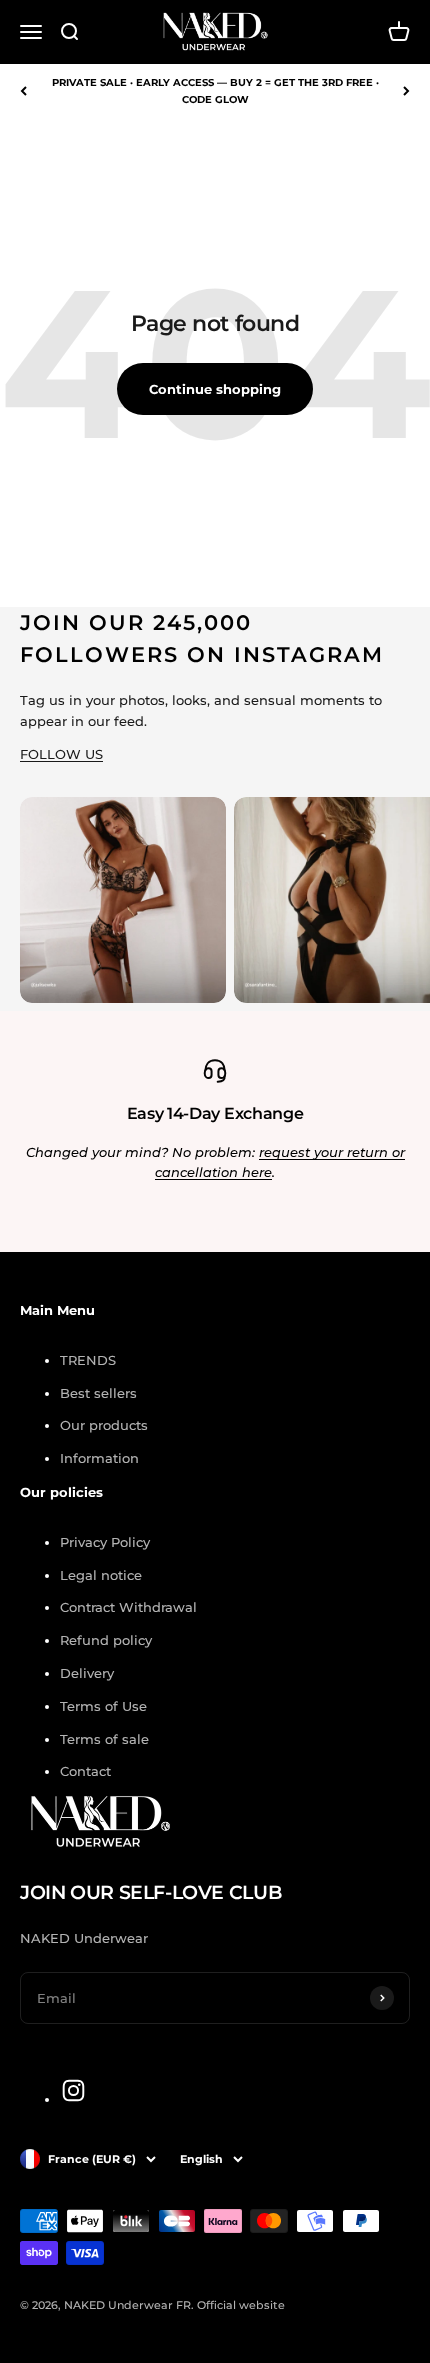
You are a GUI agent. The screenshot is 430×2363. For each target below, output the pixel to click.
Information (99, 1458)
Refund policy (106, 1640)
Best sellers (98, 1393)
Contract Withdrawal (128, 1607)
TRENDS (88, 1360)
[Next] (406, 91)
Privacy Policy (105, 1542)
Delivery (87, 1673)
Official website (241, 2305)
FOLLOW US (61, 754)
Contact (85, 1771)
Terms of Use (103, 1706)
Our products (104, 1425)
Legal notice (101, 1575)
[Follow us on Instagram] (73, 2090)
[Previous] (23, 91)
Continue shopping (215, 389)
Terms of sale (104, 1739)
